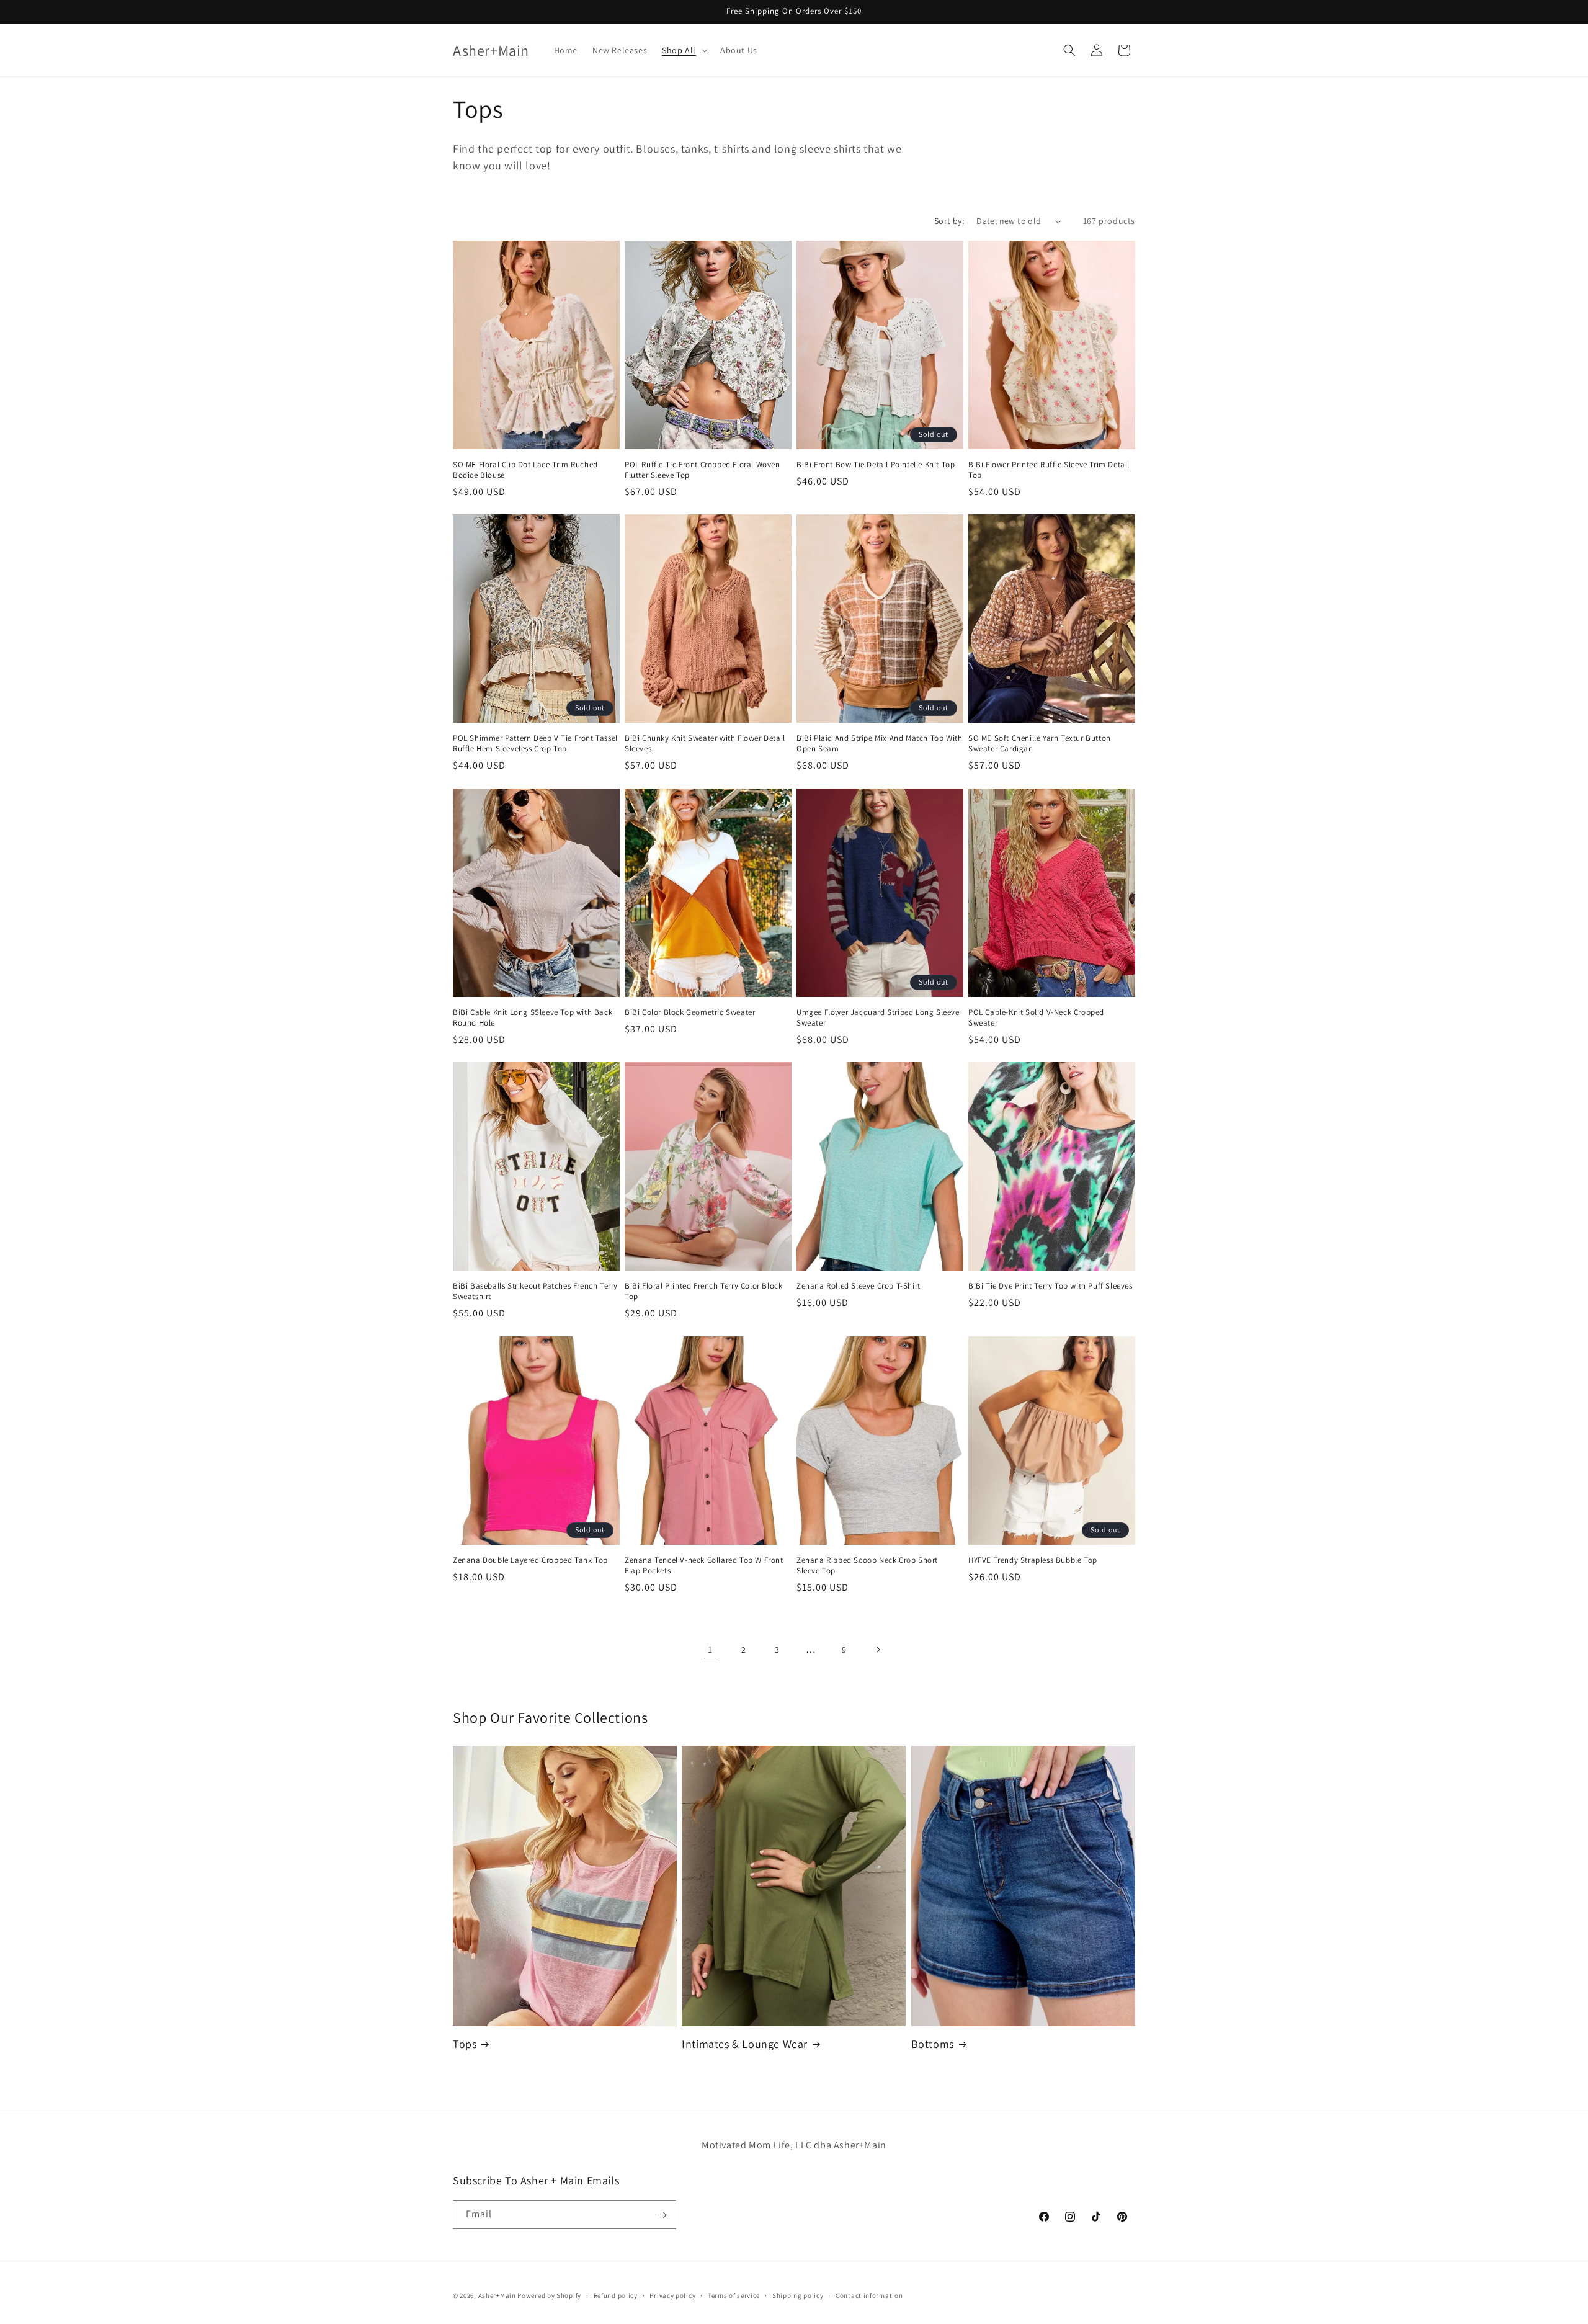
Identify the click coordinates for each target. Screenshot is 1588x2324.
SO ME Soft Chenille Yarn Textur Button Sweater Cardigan (1040, 744)
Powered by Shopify (549, 2295)
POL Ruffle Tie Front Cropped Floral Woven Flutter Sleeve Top (703, 470)
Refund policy (616, 2295)
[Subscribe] (662, 2215)
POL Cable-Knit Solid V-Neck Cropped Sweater (1036, 1018)
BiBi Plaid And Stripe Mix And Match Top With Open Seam (879, 744)
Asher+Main (497, 2295)
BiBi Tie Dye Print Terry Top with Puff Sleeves (1050, 1287)
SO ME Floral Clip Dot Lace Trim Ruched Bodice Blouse (525, 470)
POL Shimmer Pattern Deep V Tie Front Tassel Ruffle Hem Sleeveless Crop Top (535, 744)
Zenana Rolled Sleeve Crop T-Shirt (859, 1287)
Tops (465, 2044)
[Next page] (878, 1650)
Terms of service (734, 2295)
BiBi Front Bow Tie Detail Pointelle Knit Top (876, 465)
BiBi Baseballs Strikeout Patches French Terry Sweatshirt (535, 1292)
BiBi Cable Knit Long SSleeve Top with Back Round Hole (533, 1018)
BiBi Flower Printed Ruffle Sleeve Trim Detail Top (1049, 470)
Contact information (869, 2295)
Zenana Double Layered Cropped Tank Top (530, 1560)
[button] (684, 50)
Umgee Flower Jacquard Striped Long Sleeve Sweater (878, 1018)
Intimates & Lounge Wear (745, 2044)
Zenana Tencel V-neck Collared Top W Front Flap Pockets (704, 1566)
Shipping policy (798, 2295)
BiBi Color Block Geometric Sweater (690, 1012)
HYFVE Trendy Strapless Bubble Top (1033, 1560)
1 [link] (710, 1649)
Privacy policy (672, 2295)
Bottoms (933, 2044)
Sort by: (949, 221)
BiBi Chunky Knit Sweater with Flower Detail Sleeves (705, 744)
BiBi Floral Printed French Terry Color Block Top (703, 1292)
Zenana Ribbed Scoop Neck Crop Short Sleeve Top (867, 1566)
